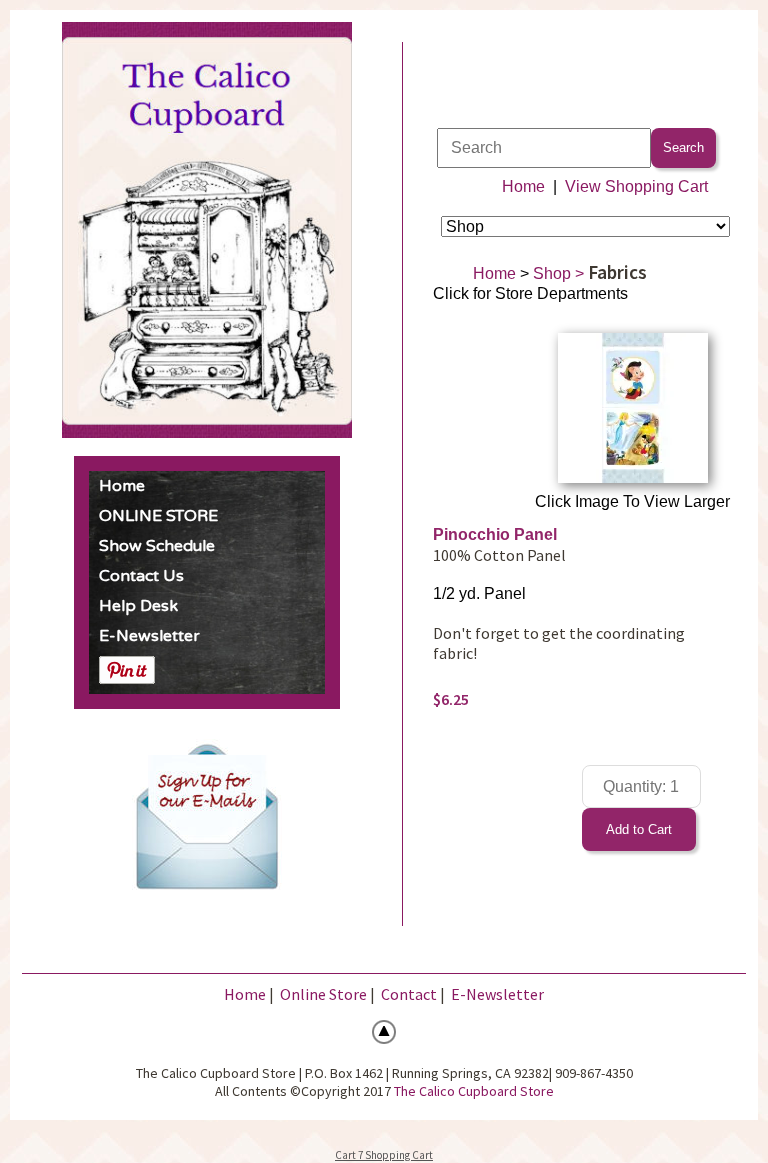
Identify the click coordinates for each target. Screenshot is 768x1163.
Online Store (323, 994)
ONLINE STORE (158, 516)
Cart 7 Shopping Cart (384, 1155)
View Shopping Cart (636, 186)
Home (122, 486)
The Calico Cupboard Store (474, 1091)
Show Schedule (157, 546)
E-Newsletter (149, 636)
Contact (409, 994)
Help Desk (138, 606)
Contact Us (141, 576)
